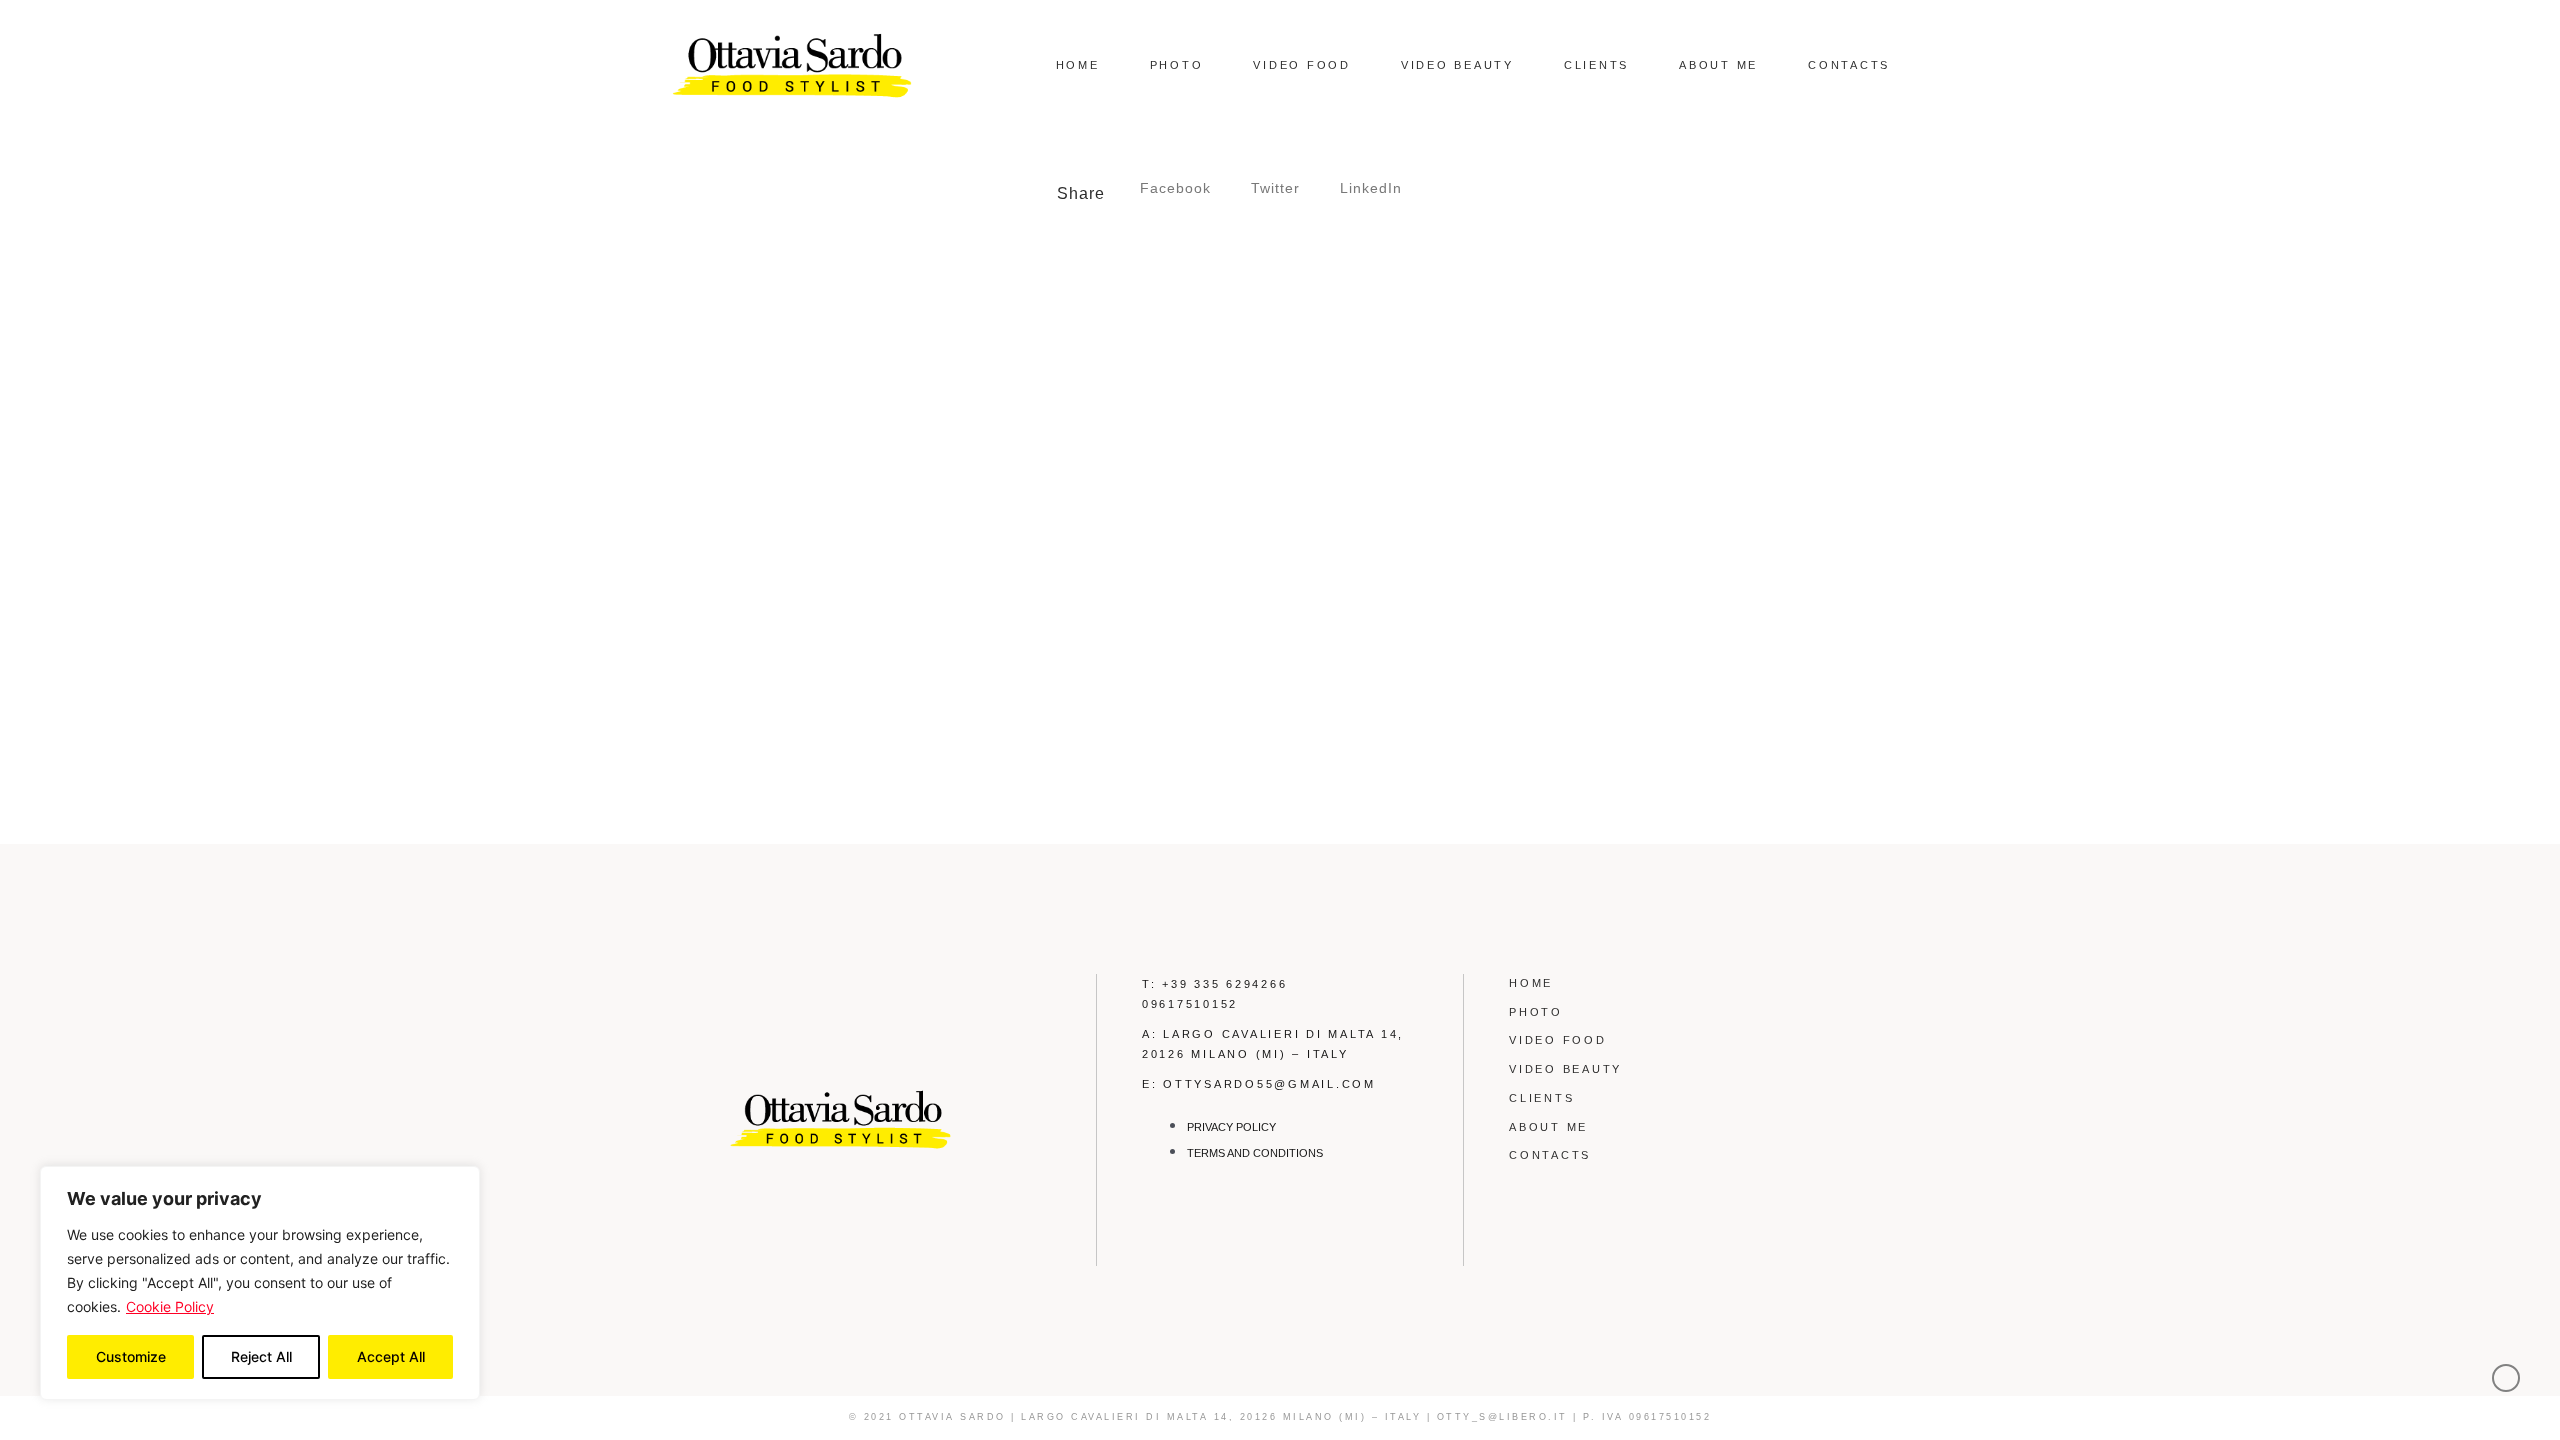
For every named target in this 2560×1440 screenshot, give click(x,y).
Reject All (261, 1356)
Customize (131, 1356)
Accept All (391, 1356)
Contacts (1849, 65)
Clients (1596, 65)
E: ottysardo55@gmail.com (1259, 1084)
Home (1078, 65)
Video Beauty (1457, 65)
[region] (260, 1283)
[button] (1175, 188)
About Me (1718, 65)
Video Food (1302, 65)
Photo (1177, 65)
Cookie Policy (170, 1306)
